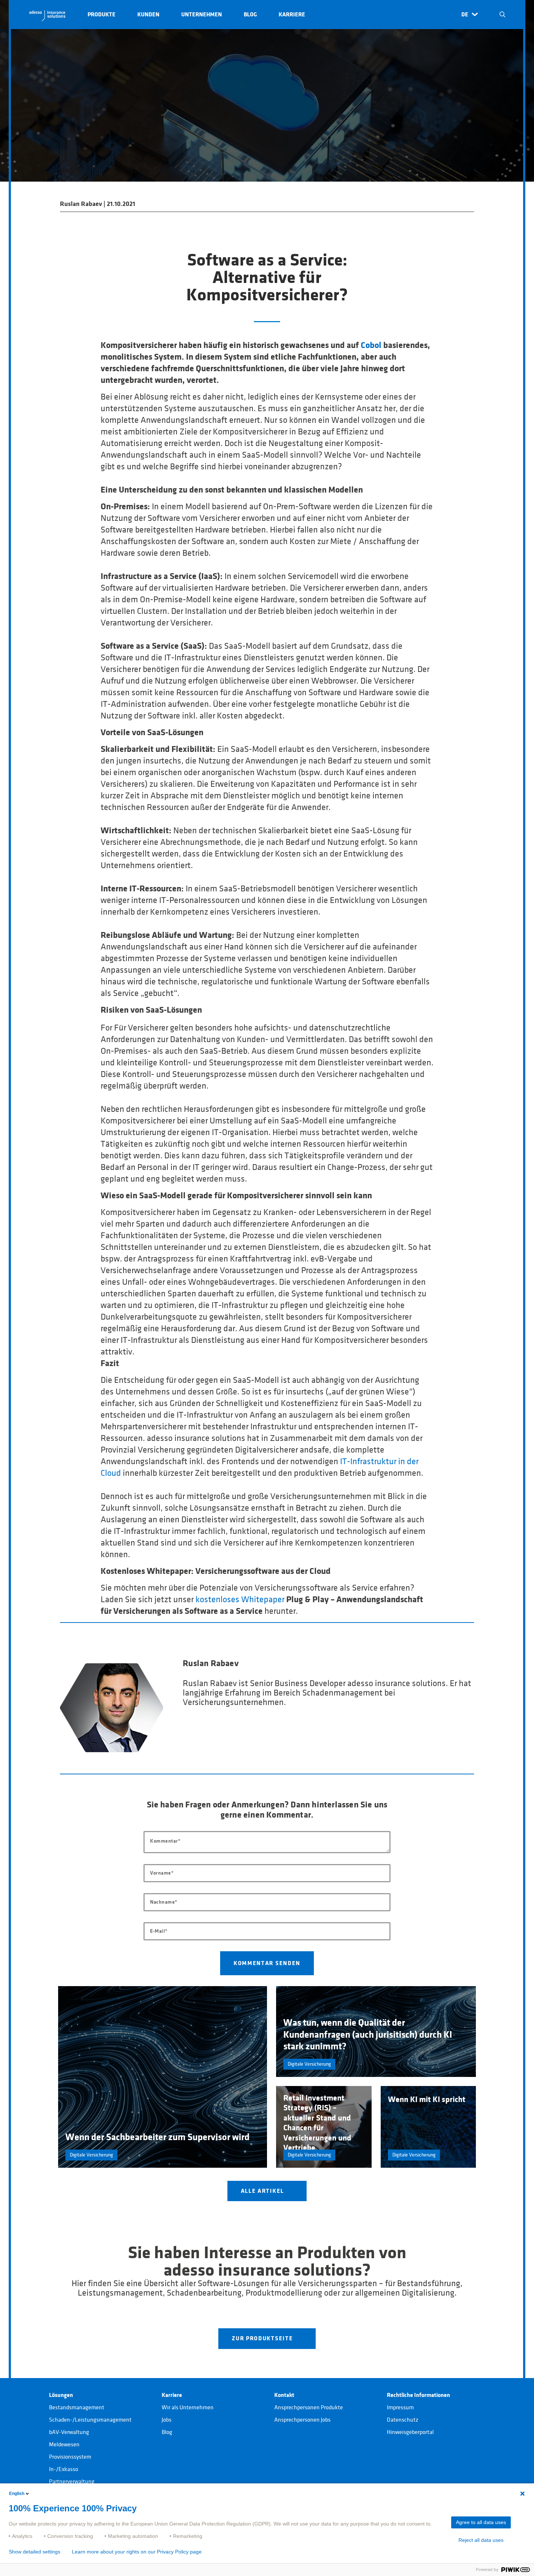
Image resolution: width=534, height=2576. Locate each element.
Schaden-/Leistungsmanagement (90, 2420)
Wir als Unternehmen (188, 2407)
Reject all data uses (481, 2540)
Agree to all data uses (481, 2522)
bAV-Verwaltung (69, 2432)
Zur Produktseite (263, 2338)
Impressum (400, 2407)
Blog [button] (250, 15)
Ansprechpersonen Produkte (309, 2407)
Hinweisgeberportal (410, 2432)
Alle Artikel (263, 2191)
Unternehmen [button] (202, 15)
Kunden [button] (148, 15)
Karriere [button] (292, 15)
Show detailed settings (35, 2552)
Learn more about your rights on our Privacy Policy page (137, 2552)
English (17, 2494)
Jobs (167, 2420)
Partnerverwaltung (72, 2482)
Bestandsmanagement (77, 2407)
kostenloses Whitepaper (240, 1600)
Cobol (371, 345)
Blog (167, 2432)
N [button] (502, 15)
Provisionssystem (70, 2457)
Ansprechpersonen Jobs (302, 2420)
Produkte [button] (102, 15)
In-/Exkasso (64, 2469)
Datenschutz (402, 2420)
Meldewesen (64, 2445)
